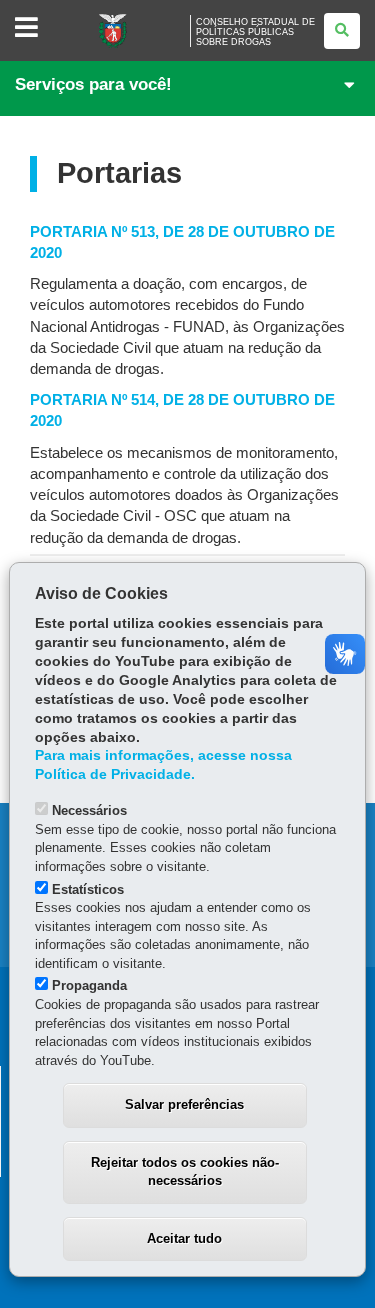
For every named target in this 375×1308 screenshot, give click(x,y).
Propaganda (89, 985)
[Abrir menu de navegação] (26, 28)
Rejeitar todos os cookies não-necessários (185, 1172)
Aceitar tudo (184, 1238)
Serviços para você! (93, 84)
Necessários (89, 810)
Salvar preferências (184, 1104)
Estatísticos (88, 889)
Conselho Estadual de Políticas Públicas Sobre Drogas (255, 32)
